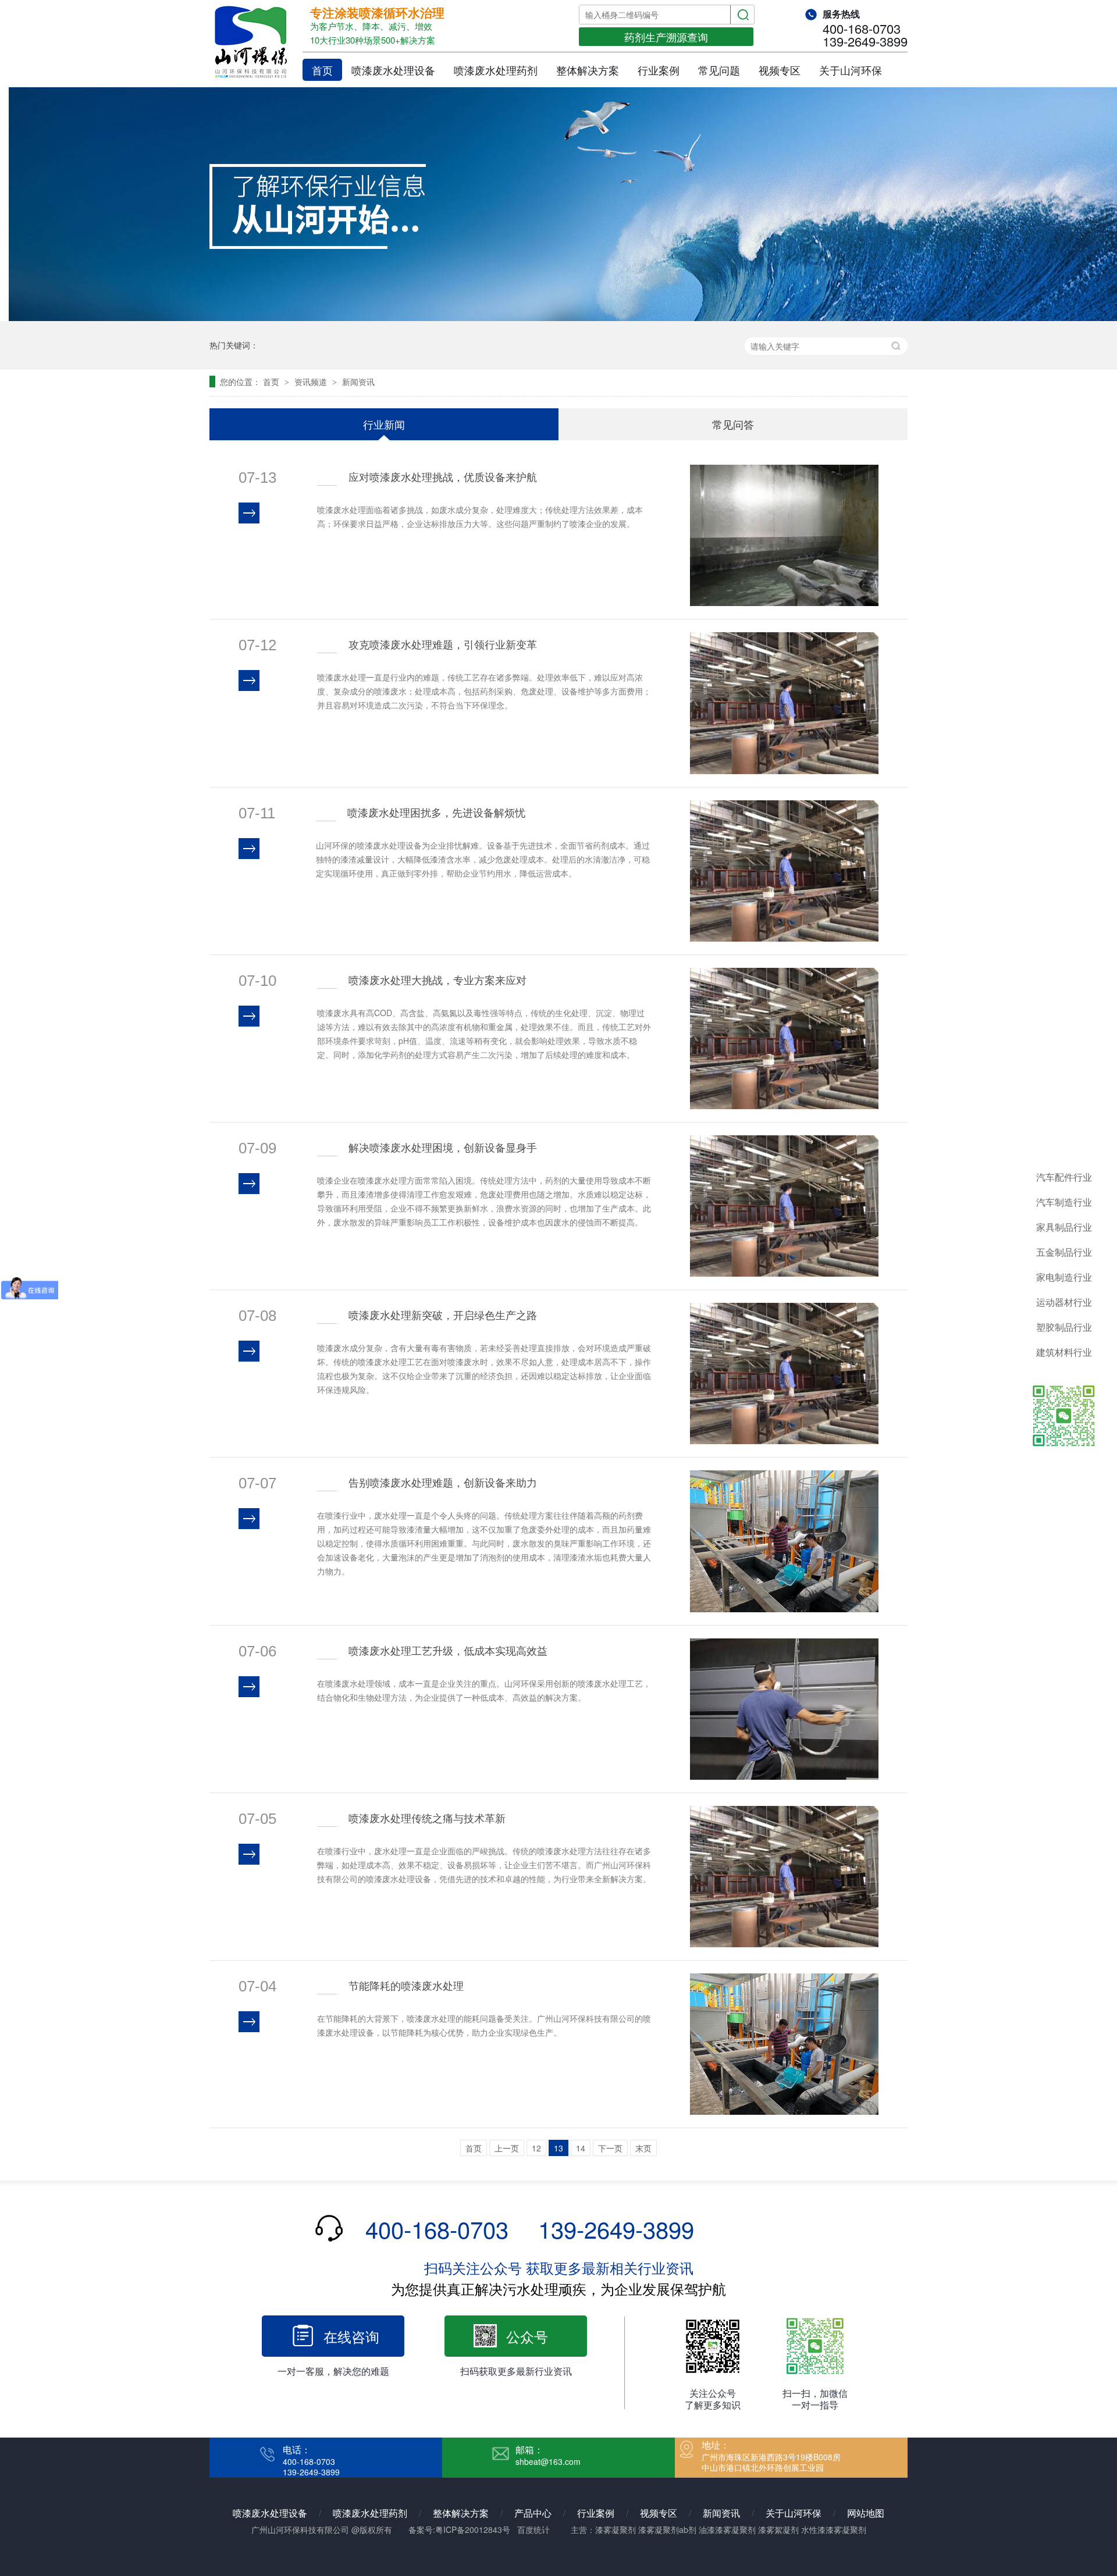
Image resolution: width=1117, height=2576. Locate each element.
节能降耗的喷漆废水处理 (406, 1985)
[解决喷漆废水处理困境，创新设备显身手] (785, 1206)
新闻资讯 (358, 382)
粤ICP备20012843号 (473, 2529)
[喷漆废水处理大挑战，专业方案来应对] (785, 1038)
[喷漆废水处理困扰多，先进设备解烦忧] (785, 871)
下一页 (610, 2148)
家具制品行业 (1064, 1227)
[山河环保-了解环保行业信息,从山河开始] (558, 318)
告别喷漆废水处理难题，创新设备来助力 (443, 1482)
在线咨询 (351, 2336)
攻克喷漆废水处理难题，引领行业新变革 (443, 644)
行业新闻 (384, 424)
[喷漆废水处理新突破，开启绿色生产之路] (785, 1373)
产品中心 (533, 2513)
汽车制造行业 (1064, 1202)
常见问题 (719, 70)
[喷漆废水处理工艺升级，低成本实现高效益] (785, 1709)
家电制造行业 (1064, 1277)
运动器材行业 (1064, 1302)
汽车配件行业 (1064, 1177)
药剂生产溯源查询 (666, 37)
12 (536, 2148)
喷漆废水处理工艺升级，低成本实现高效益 (448, 1650)
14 (581, 2148)
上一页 (507, 2148)
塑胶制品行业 (1064, 1327)
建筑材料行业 (1064, 1352)
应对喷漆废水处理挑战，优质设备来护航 (443, 476)
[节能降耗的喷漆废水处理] (785, 2044)
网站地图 (866, 2513)
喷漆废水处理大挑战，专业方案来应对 (437, 979)
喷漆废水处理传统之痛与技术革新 (427, 1818)
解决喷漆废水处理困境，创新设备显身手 (443, 1147)
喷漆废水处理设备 (393, 70)
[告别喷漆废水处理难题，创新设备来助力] (785, 1541)
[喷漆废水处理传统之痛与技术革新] (785, 1877)
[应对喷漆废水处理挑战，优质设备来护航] (785, 535)
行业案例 (659, 70)
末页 (643, 2148)
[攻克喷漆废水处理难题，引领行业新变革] (785, 703)
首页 (322, 70)
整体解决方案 (588, 70)
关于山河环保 (851, 70)
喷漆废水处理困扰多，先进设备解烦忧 (436, 812)
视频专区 (780, 70)
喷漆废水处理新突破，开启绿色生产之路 (443, 1314)
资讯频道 (312, 382)
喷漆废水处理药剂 (496, 70)
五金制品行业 (1064, 1252)
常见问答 (733, 424)
